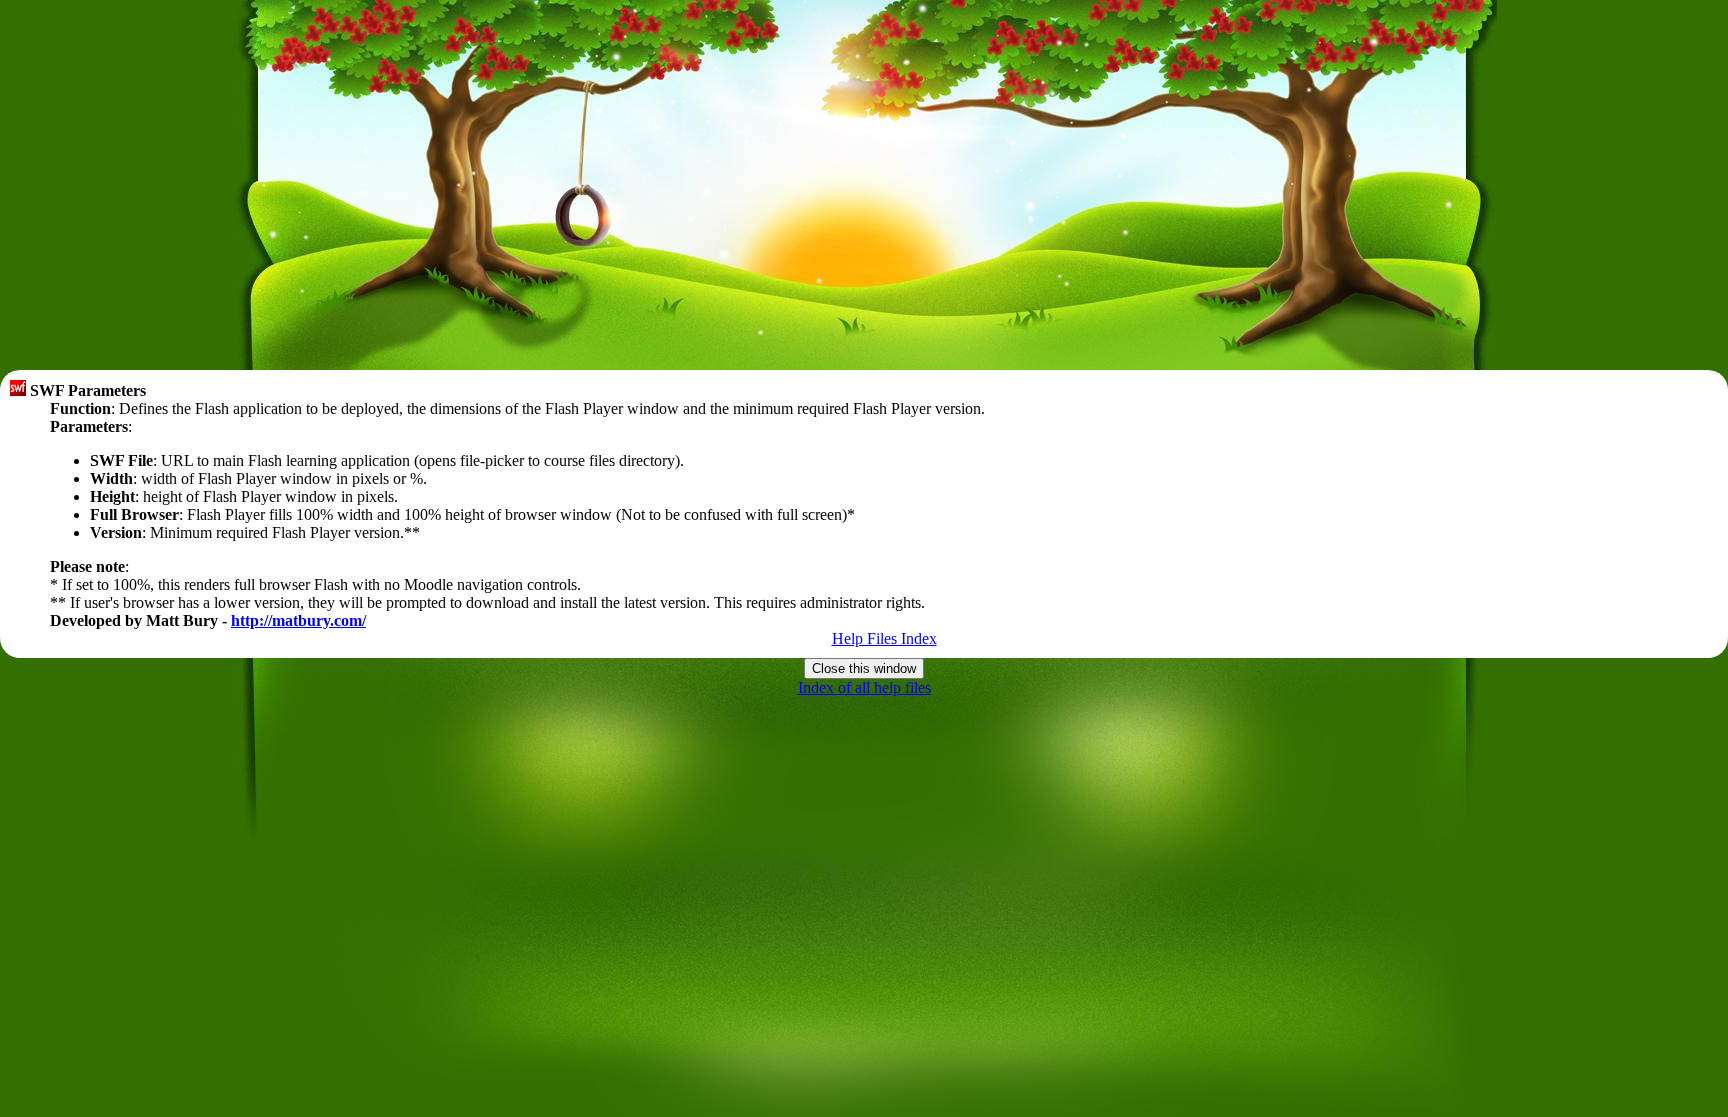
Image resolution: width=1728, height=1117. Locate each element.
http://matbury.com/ (298, 620)
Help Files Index (884, 638)
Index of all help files (864, 687)
